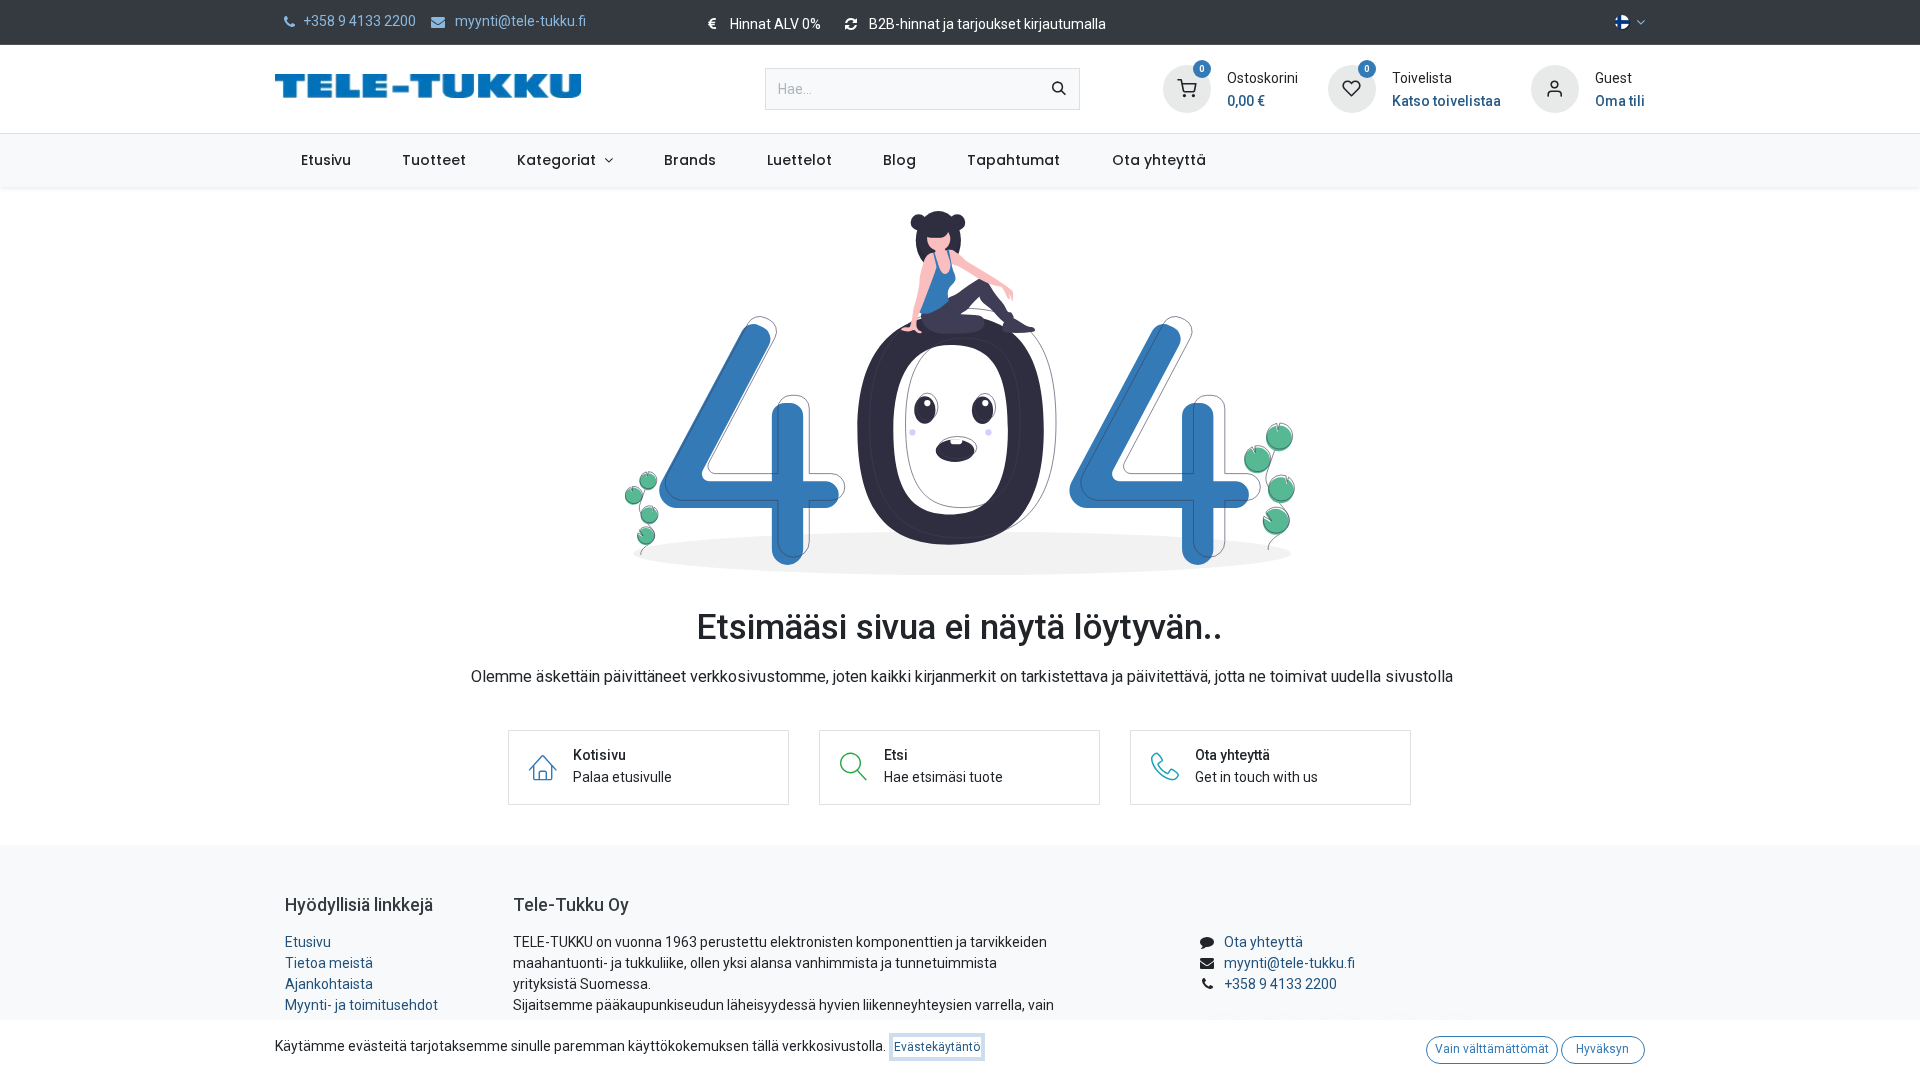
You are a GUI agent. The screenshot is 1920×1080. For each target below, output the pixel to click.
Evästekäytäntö (937, 1047)
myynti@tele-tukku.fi (1289, 963)
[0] (1187, 88)
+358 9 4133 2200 (1280, 984)
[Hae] (1059, 89)
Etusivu (308, 942)
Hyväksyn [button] (1602, 1049)
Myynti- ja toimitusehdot (361, 1005)
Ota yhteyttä (1263, 942)
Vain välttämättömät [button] (1492, 1049)
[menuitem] (325, 160)
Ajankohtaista (329, 984)
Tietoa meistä (329, 963)
